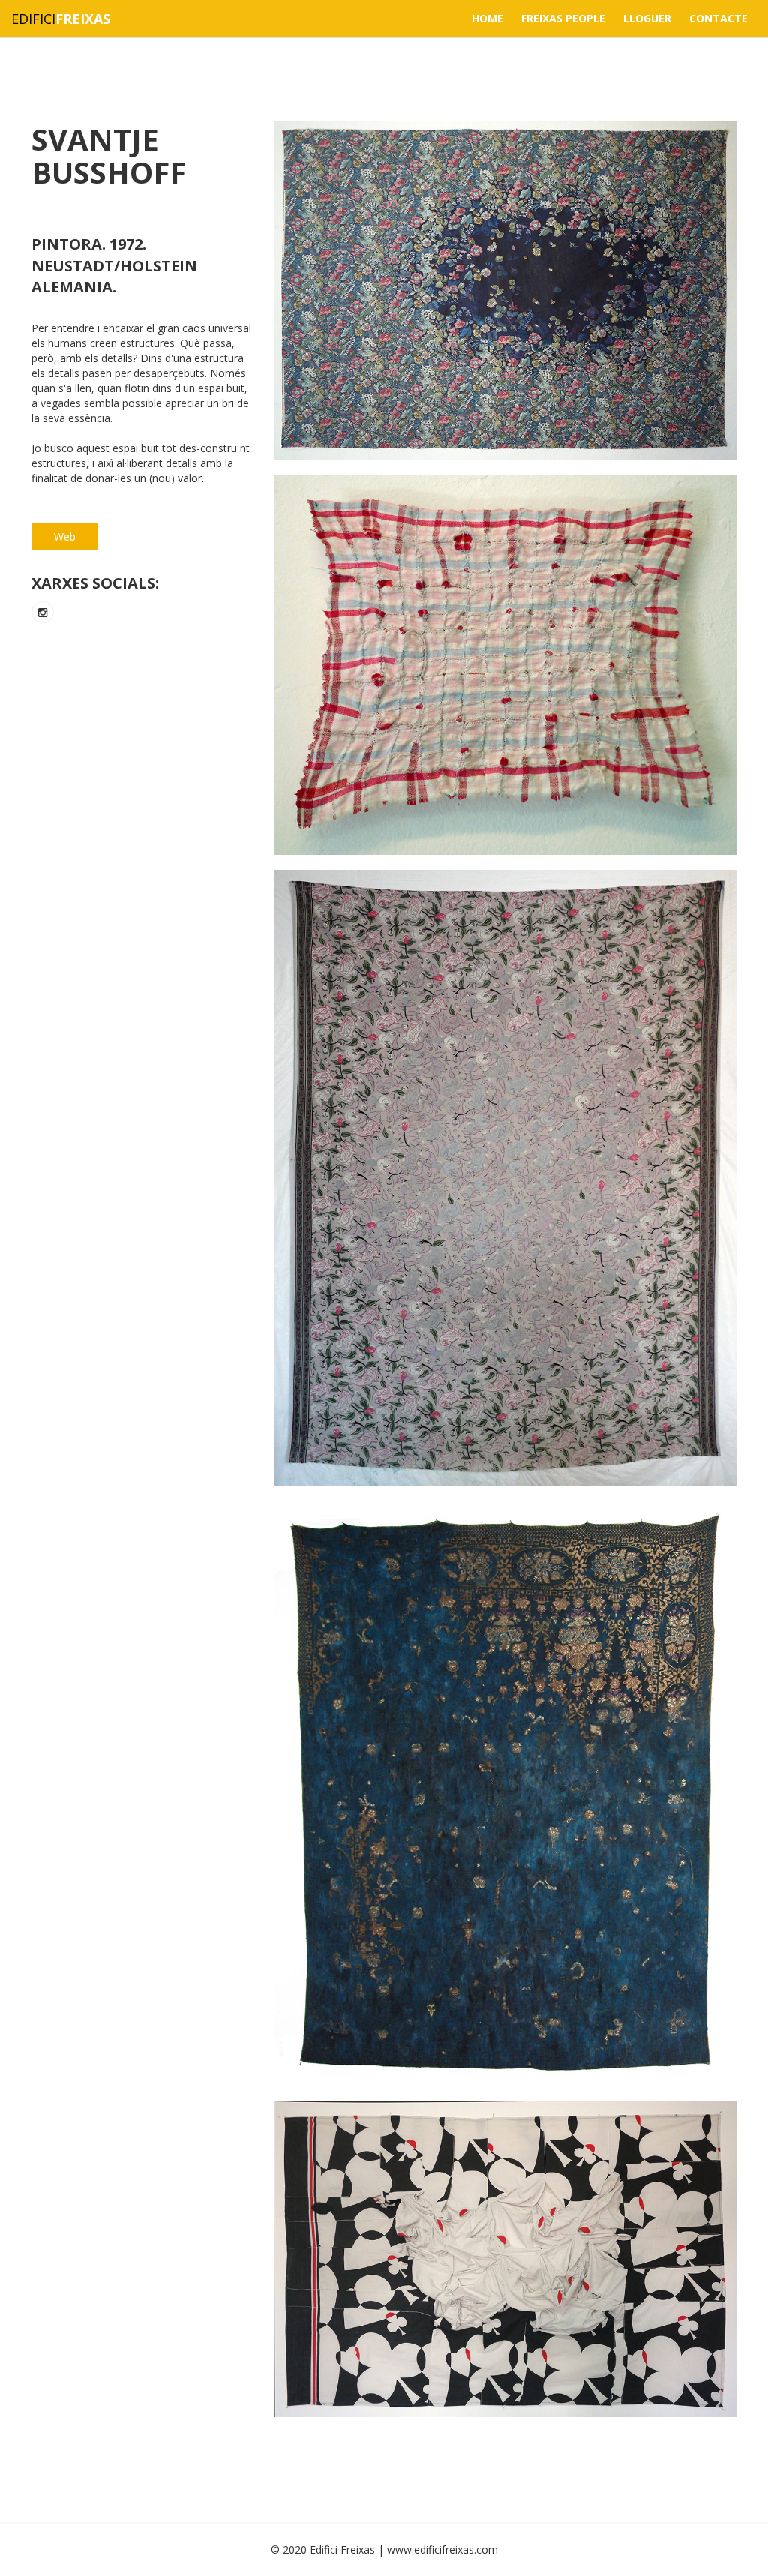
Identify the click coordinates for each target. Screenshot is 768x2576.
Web (65, 537)
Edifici (61, 19)
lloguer (647, 18)
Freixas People (563, 18)
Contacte (718, 18)
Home (487, 18)
